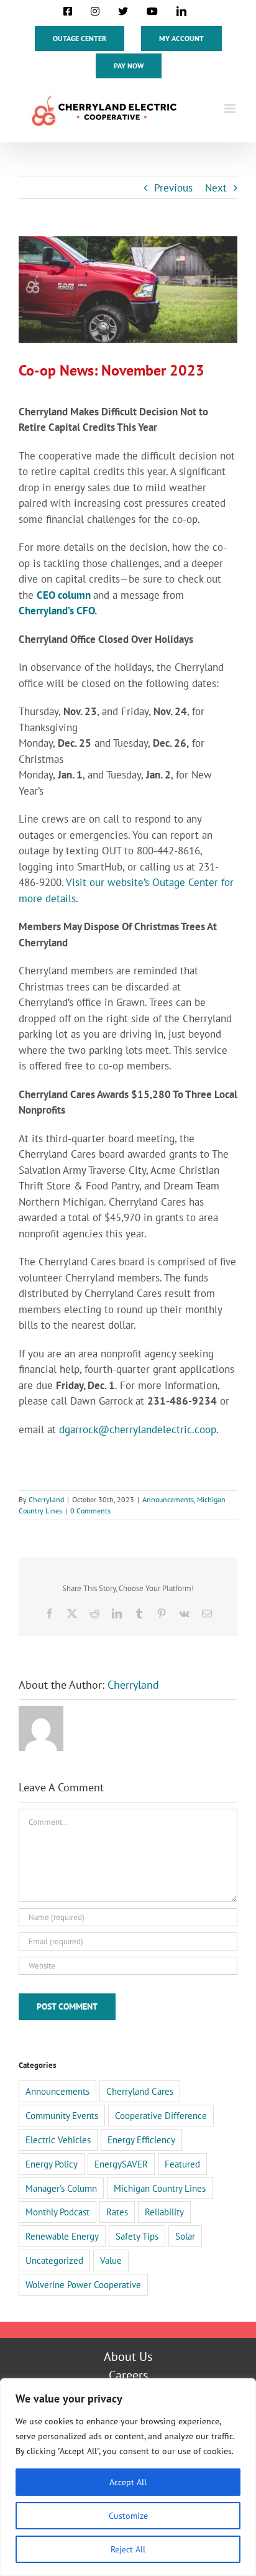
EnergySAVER (121, 2164)
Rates (117, 2212)
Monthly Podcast (57, 2212)
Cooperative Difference (161, 2115)
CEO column (65, 595)
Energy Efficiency (141, 2140)
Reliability (164, 2212)
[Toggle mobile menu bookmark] (231, 108)
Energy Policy (52, 2164)
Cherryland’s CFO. (58, 611)
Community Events (62, 2115)
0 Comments (90, 1511)
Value (111, 2260)
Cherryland (46, 1499)
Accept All (128, 2482)
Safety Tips (137, 2236)
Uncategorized (54, 2260)
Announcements (168, 1499)
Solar (185, 2236)
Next (216, 188)
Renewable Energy (62, 2236)
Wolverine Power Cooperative (83, 2284)
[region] (128, 2477)
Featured (182, 2164)
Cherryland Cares (140, 2091)
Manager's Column (61, 2188)
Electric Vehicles (58, 2140)
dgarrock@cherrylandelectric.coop (138, 1429)
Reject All (128, 2549)
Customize (128, 2516)
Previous (173, 188)
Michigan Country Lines (160, 2188)
